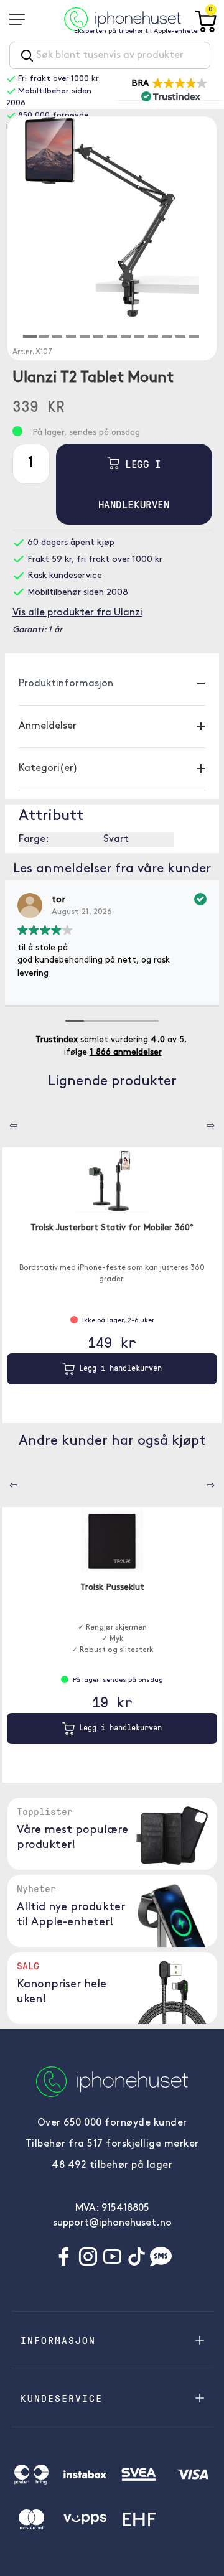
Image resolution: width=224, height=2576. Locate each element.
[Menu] (21, 19)
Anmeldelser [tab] (48, 726)
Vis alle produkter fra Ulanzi (77, 613)
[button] (170, 89)
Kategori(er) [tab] (48, 768)
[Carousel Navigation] (4, 1121)
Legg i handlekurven (134, 484)
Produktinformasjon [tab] (66, 684)
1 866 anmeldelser (126, 1052)
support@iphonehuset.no (112, 2223)
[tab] (30, 337)
